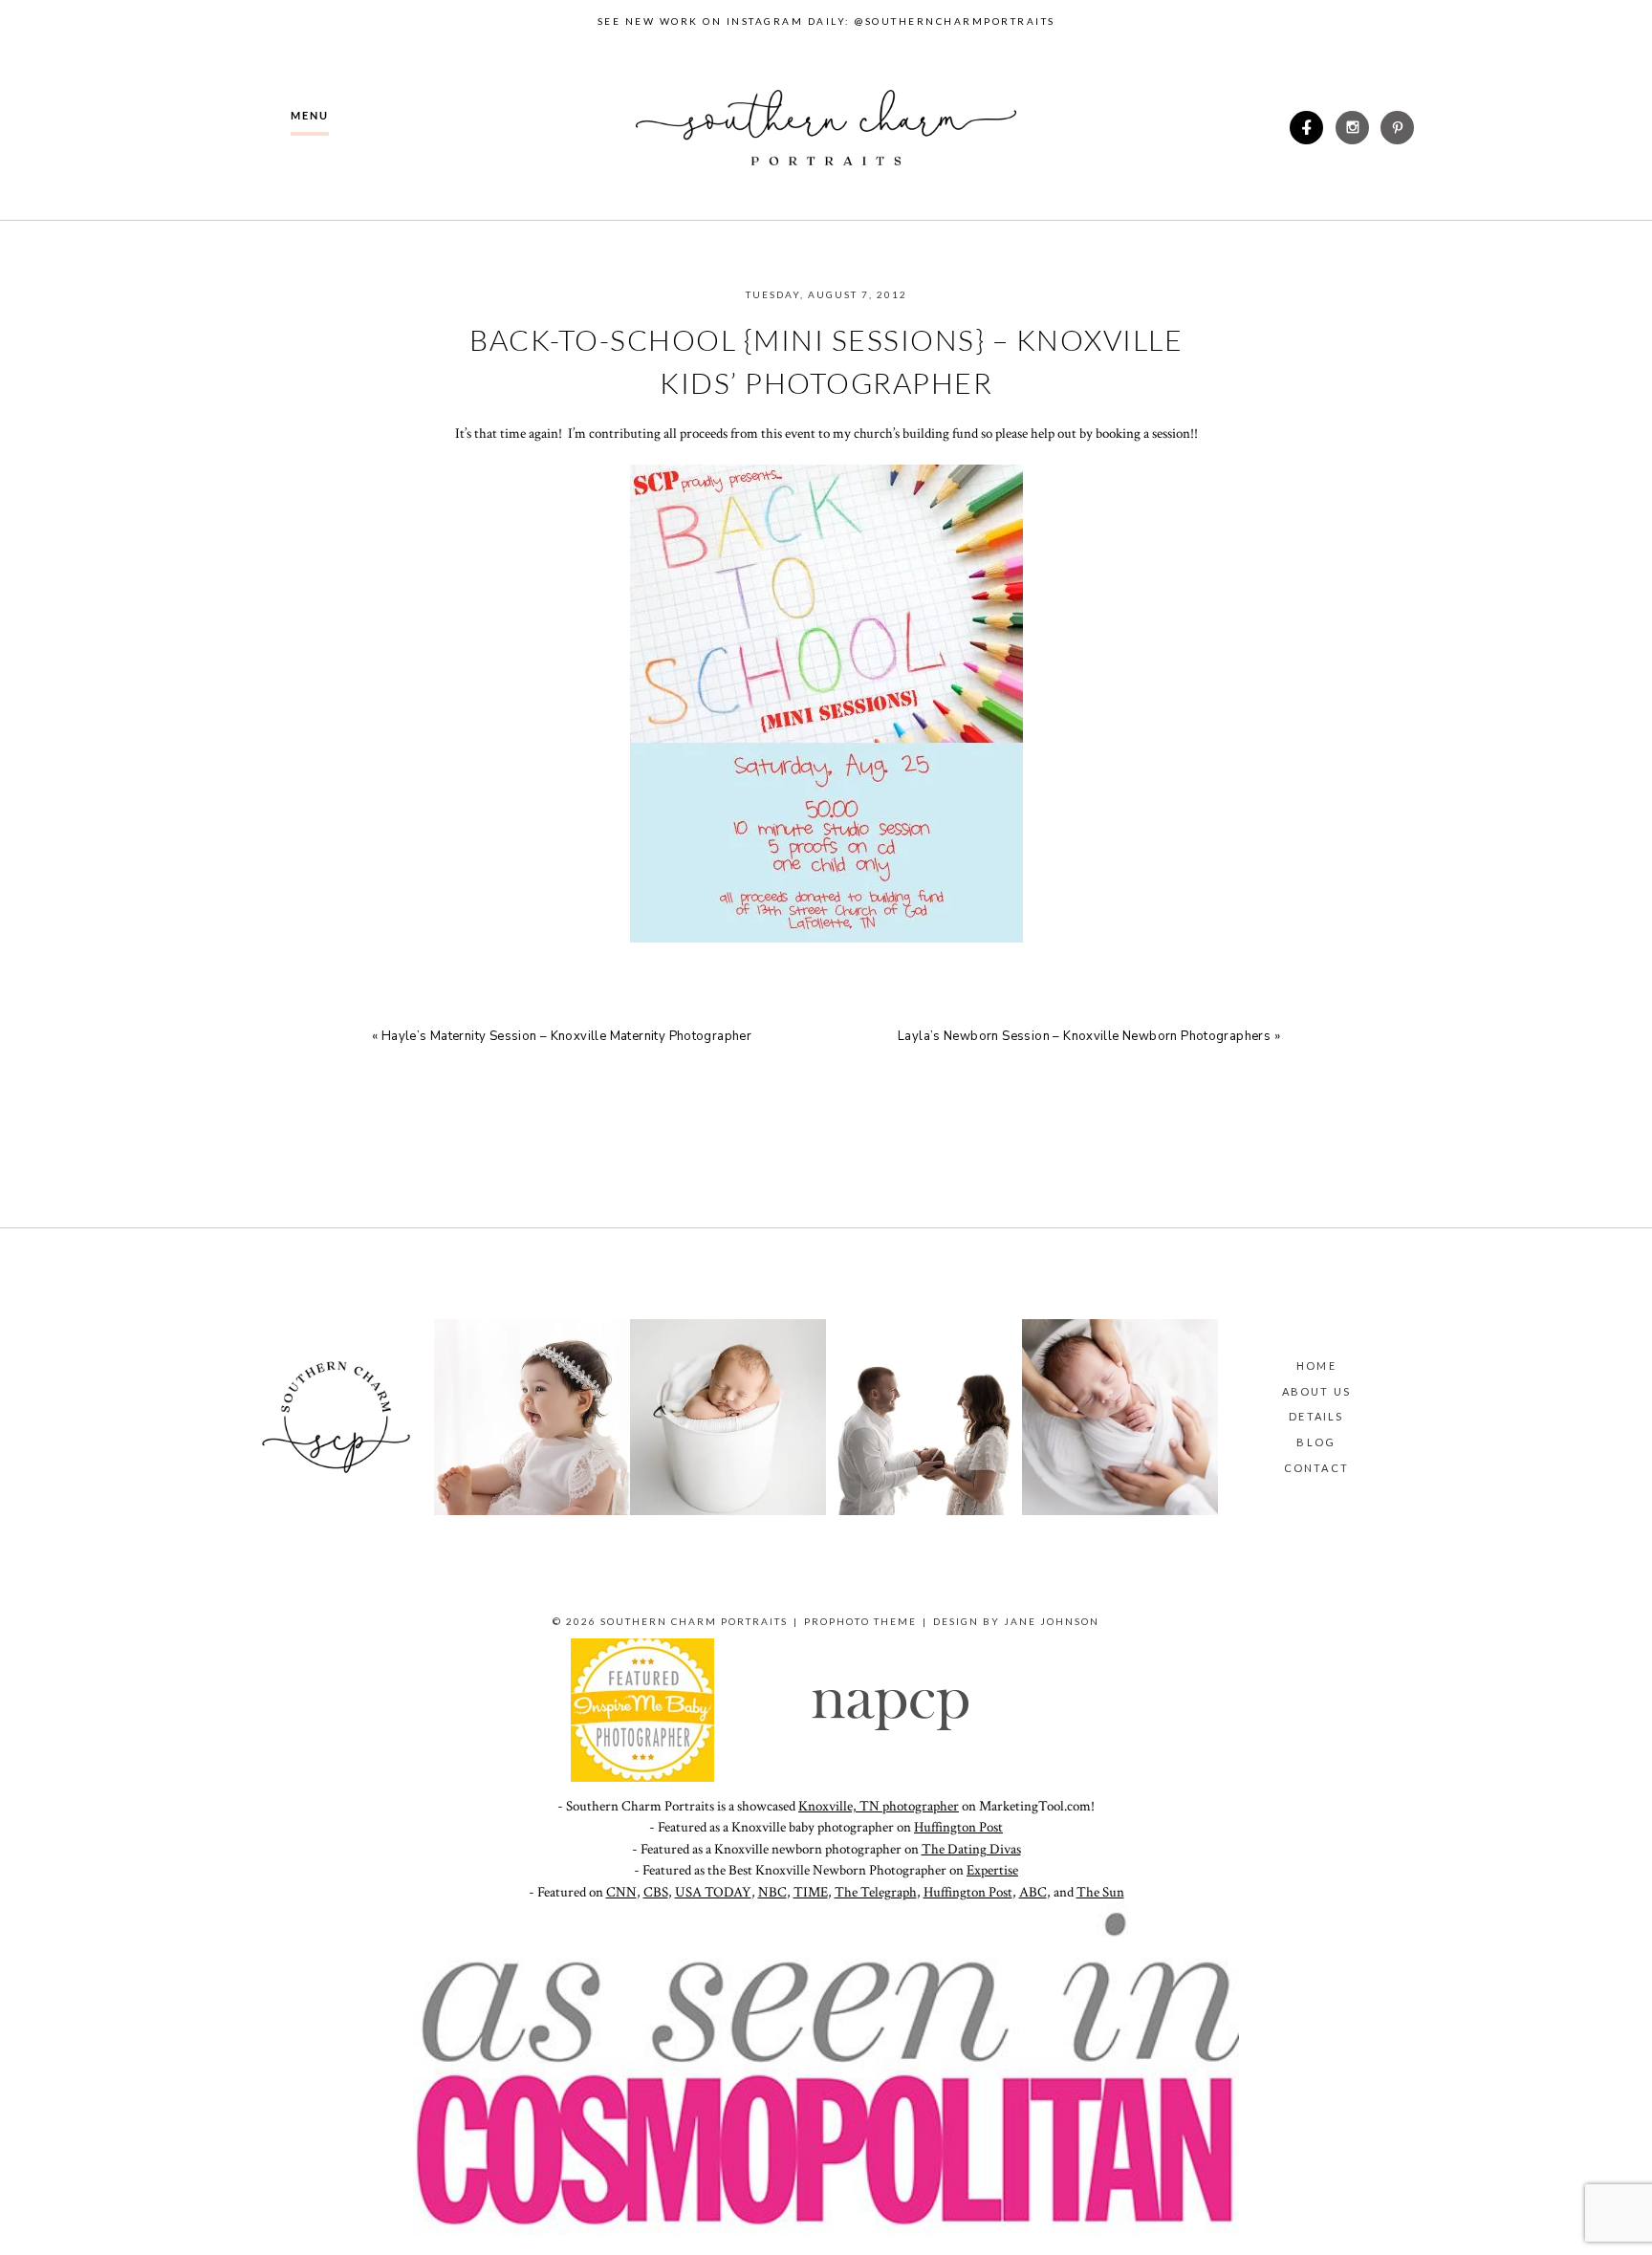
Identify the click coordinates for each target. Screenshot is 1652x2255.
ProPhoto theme (860, 1621)
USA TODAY (713, 1892)
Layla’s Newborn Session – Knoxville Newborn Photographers (1084, 1036)
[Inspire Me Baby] (642, 1778)
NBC (772, 1892)
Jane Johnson (1052, 1621)
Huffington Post (958, 1827)
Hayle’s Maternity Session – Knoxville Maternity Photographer (566, 1036)
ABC (1033, 1892)
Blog (1316, 1442)
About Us (1317, 1391)
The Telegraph (876, 1892)
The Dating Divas (971, 1849)
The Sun (1100, 1892)
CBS (656, 1892)
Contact (1316, 1468)
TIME (811, 1892)
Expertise (992, 1870)
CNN (621, 1892)
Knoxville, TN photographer (879, 1806)
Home (1316, 1366)
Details (1316, 1416)
